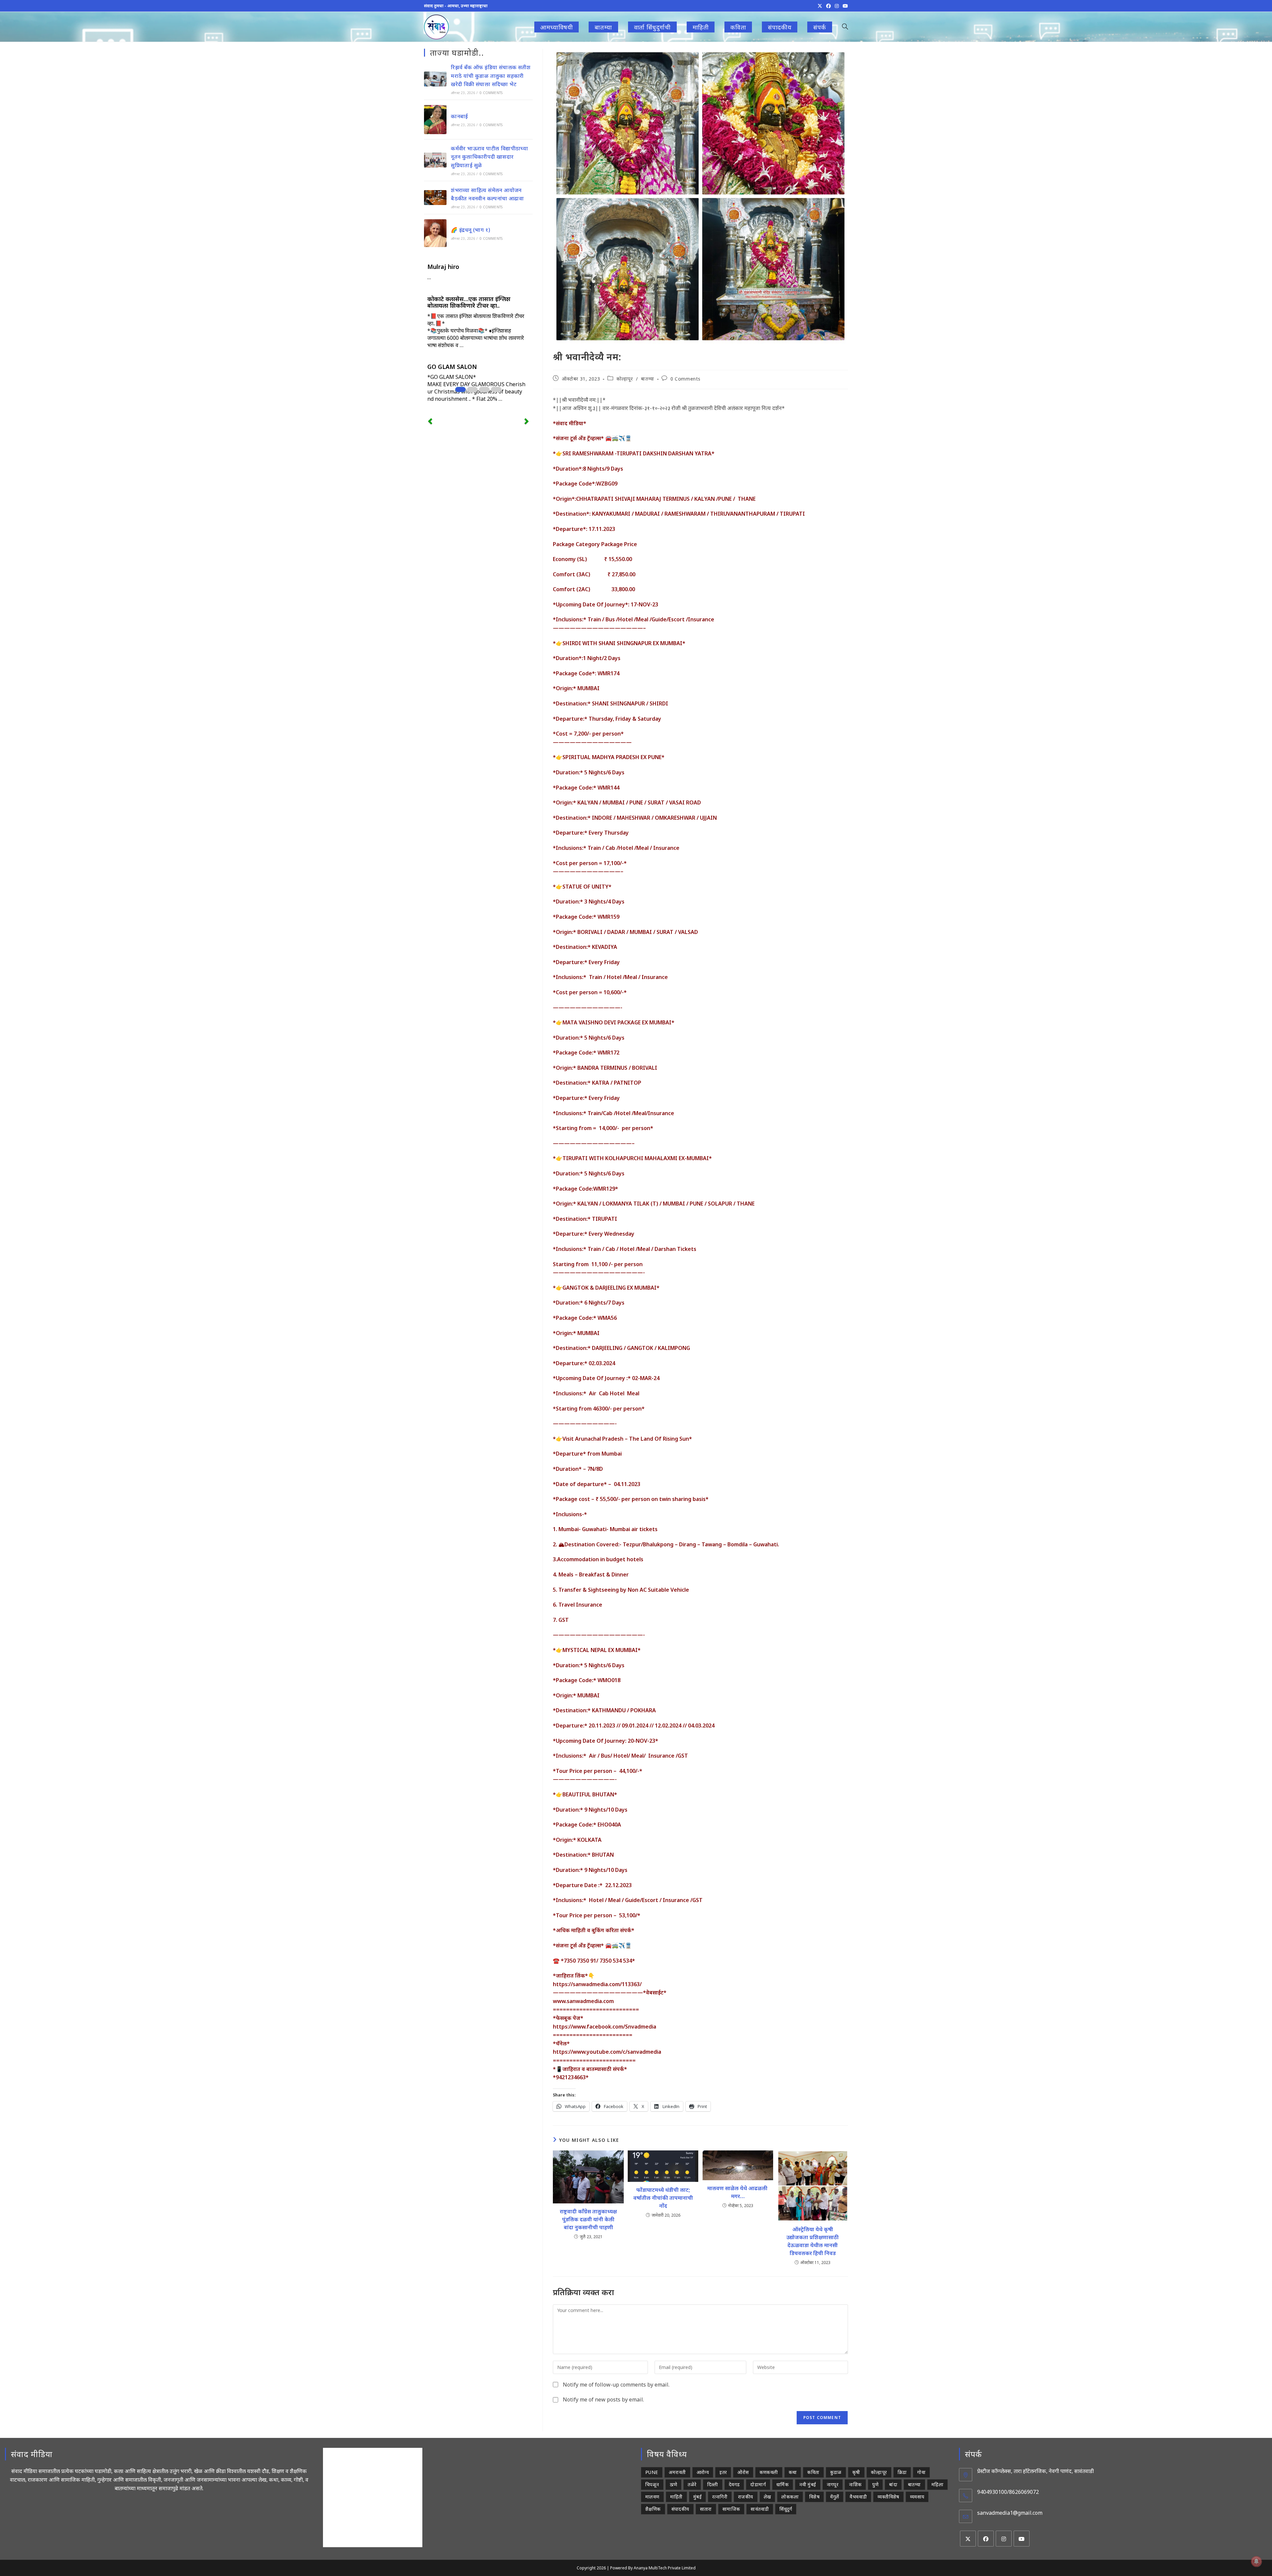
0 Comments (686, 379)
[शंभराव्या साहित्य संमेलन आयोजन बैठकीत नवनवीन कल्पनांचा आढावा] (435, 198)
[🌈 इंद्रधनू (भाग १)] (435, 233)
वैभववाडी (858, 2497)
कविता (813, 2472)
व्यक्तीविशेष (888, 2497)
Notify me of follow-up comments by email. (616, 2385)
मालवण (652, 2497)
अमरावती (677, 2472)
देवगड (734, 2484)
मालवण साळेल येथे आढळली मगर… (738, 2192)
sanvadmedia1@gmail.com (1010, 2513)
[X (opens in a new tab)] (820, 6)
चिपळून (652, 2484)
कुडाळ (836, 2472)
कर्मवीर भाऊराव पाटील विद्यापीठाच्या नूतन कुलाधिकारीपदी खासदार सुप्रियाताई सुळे (489, 157)
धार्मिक (783, 2484)
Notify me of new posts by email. (603, 2399)
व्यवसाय (917, 2497)
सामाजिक (731, 2509)
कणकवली (769, 2472)
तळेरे (692, 2484)
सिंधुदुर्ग (786, 2509)
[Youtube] (1022, 2539)
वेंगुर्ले (835, 2497)
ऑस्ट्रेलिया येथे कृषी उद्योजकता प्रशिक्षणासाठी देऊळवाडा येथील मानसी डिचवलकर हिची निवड (813, 2241)
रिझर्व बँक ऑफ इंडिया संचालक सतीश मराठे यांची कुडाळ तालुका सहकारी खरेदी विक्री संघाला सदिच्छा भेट (491, 76)
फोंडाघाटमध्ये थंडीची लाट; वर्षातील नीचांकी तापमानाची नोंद (663, 2198)
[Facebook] (986, 2539)
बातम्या (647, 379)
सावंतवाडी (760, 2509)
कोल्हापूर (625, 379)
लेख (768, 2497)
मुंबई (697, 2497)
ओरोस (743, 2472)
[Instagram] (1004, 2539)
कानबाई (459, 116)
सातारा (706, 2509)
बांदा (893, 2484)
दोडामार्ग (758, 2484)
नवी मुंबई (808, 2484)
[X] (968, 2539)
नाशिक (855, 2484)
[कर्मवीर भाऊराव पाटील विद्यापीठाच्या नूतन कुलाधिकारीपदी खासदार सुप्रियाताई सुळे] (435, 160)
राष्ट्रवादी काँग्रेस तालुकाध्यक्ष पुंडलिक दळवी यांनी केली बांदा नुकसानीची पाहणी (588, 2219)
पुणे (875, 2484)
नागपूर (833, 2484)
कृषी (856, 2472)
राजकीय (746, 2497)
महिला (937, 2484)
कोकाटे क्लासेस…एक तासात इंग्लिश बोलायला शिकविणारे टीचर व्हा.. (469, 302)
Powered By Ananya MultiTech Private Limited (653, 2568)
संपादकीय (680, 2509)
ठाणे (674, 2484)
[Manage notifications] (1256, 2561)
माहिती (676, 2497)
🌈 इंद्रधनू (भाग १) (470, 230)
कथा (793, 2472)
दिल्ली (713, 2484)
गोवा (921, 2472)
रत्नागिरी (720, 2497)
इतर (723, 2472)
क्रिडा (902, 2472)
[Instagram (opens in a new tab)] (837, 6)
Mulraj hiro (443, 267)
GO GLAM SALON (452, 367)
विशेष (814, 2497)
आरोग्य (703, 2472)
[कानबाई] (435, 120)
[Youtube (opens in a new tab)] (844, 6)
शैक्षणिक (653, 2509)
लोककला (790, 2497)
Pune (652, 2472)
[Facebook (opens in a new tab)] (828, 6)
